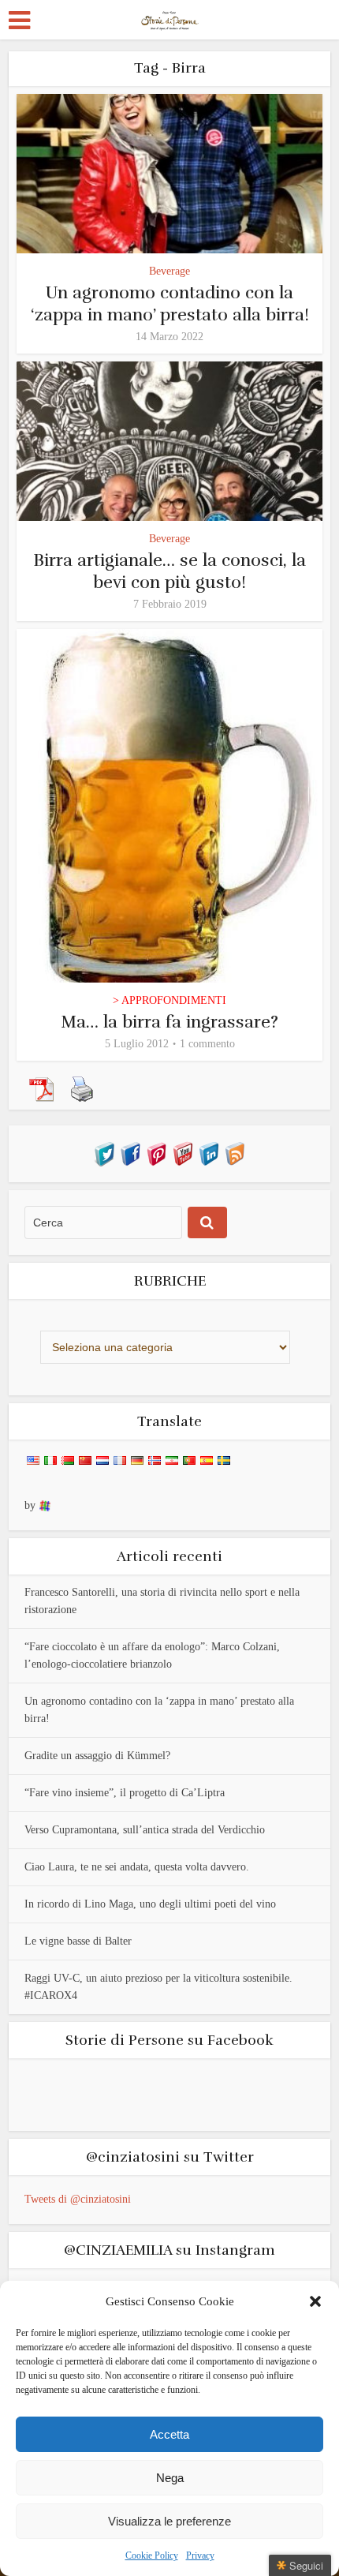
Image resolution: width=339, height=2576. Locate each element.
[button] (315, 2301)
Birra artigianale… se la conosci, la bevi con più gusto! (169, 571)
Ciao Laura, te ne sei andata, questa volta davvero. (137, 1867)
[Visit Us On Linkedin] (209, 1153)
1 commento (207, 1044)
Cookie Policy (152, 2555)
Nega (170, 2478)
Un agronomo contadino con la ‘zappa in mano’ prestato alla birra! (170, 303)
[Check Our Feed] (235, 1153)
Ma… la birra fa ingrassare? (169, 1022)
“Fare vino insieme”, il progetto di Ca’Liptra (125, 1793)
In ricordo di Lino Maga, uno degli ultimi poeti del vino (150, 1904)
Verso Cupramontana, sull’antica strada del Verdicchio (145, 1830)
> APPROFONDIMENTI (169, 1000)
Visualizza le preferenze (169, 2521)
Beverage (169, 271)
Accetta (169, 2434)
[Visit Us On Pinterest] (156, 1153)
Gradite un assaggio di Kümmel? (97, 1756)
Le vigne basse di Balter (78, 1941)
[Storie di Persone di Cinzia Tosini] (170, 18)
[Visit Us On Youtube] (183, 1153)
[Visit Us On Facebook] (130, 1153)
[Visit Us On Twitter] (104, 1153)
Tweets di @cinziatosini (78, 2199)
